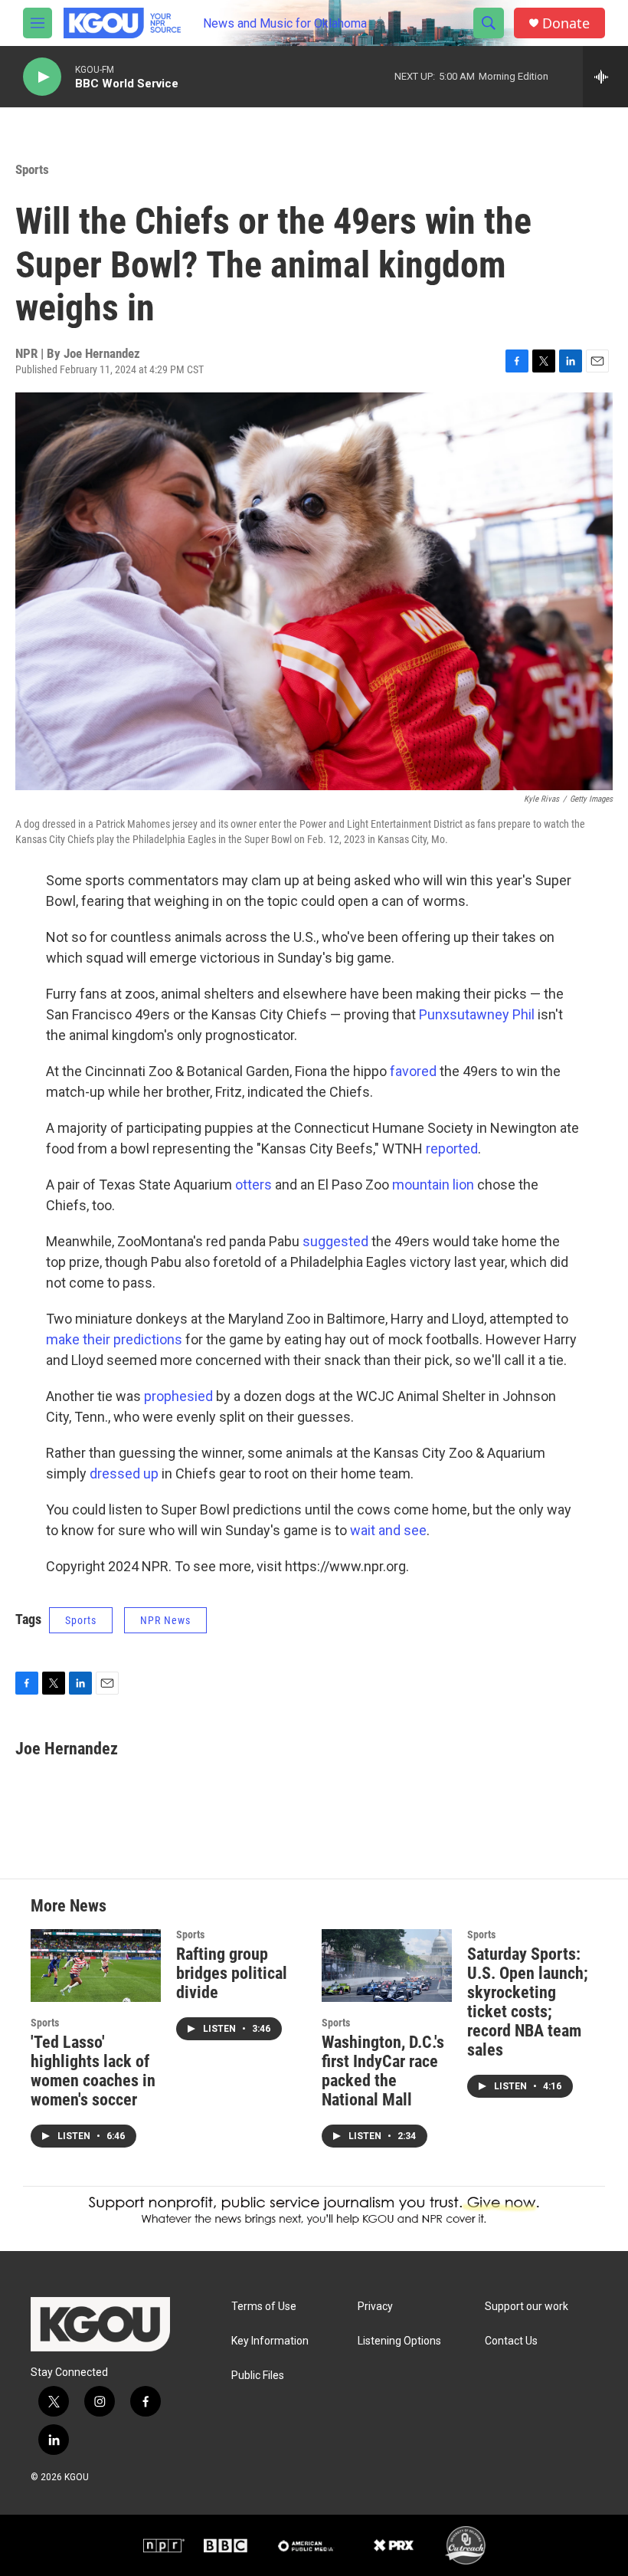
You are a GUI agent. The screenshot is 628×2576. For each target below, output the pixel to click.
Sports (32, 169)
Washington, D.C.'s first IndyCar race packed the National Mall (383, 2071)
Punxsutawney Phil (477, 1014)
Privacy (375, 2307)
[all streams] (605, 77)
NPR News (165, 1620)
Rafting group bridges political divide (232, 1973)
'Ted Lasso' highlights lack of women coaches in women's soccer (93, 2071)
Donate (566, 23)
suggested (335, 1241)
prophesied (178, 1396)
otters (253, 1185)
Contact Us (511, 2341)
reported (452, 1149)
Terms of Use (264, 2307)
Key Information (270, 2341)
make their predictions (114, 1339)
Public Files (258, 2376)
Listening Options (399, 2341)
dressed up (124, 1473)
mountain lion (433, 1185)
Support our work (527, 2307)
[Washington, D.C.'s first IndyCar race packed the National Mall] (387, 1966)
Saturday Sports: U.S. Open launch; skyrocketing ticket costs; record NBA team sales (528, 2002)
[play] (42, 77)
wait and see (388, 1530)
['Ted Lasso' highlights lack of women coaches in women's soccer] (96, 1966)
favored (413, 1071)
